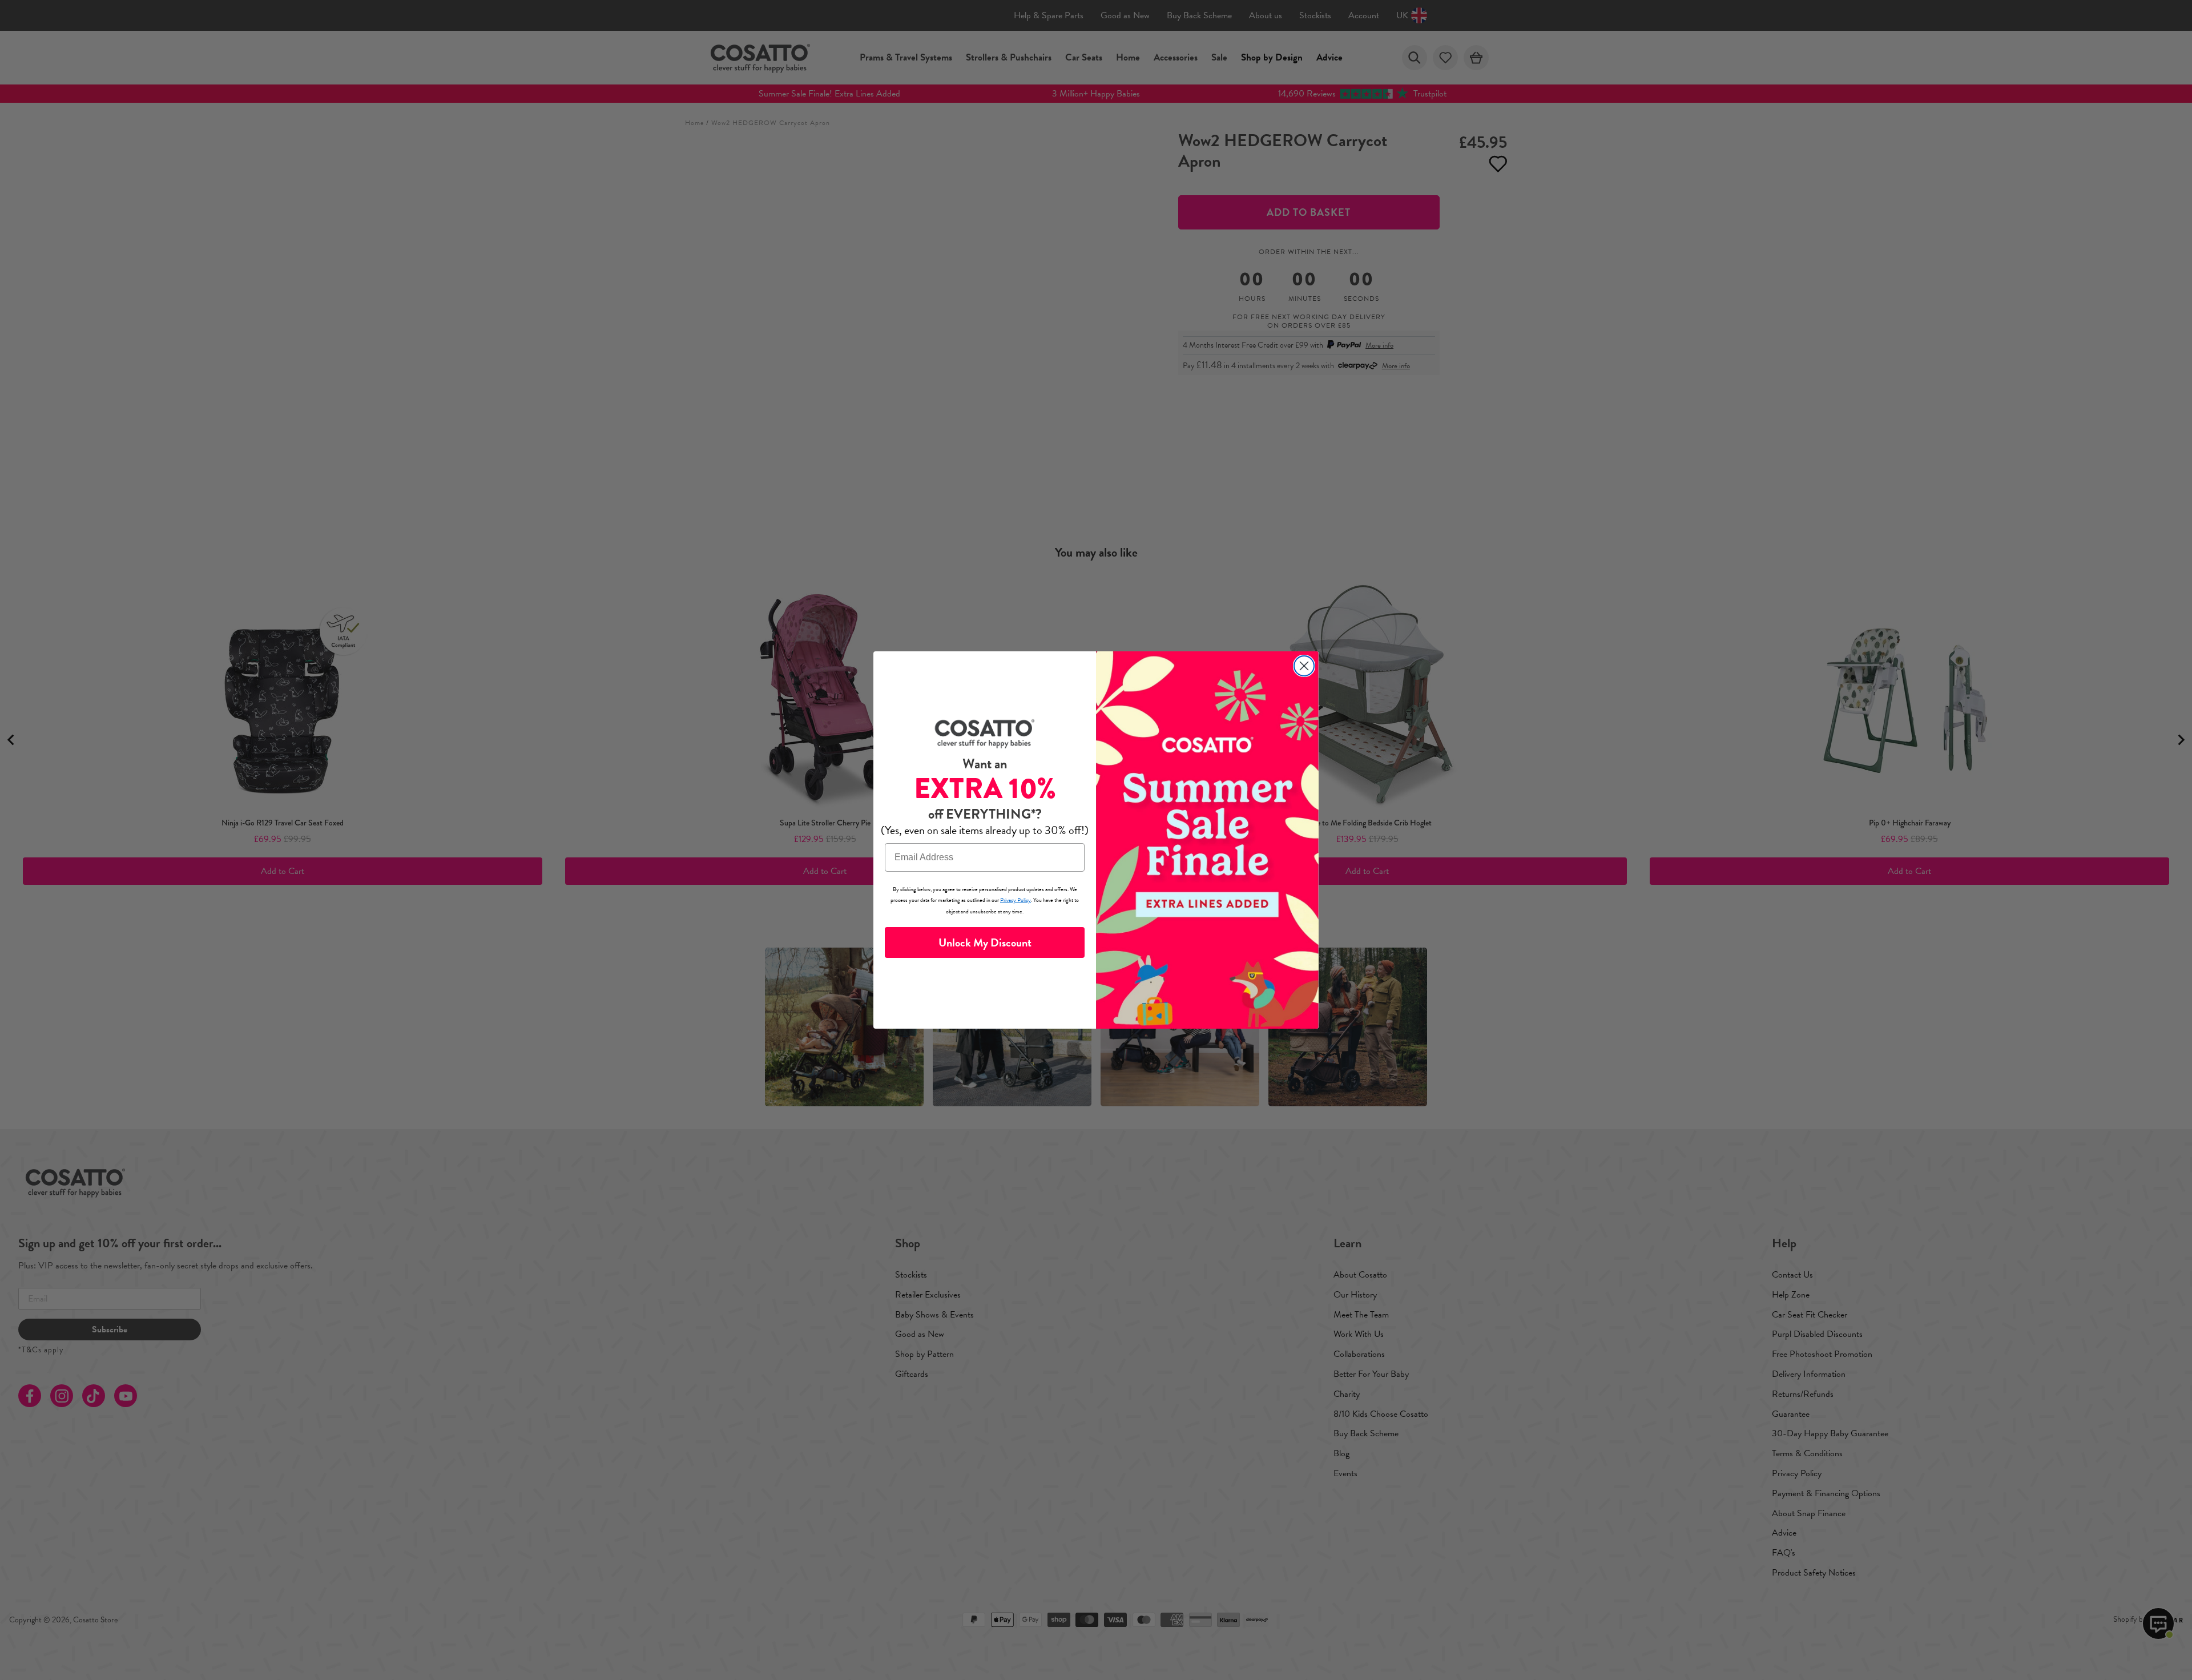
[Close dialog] (1304, 666)
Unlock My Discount (985, 942)
